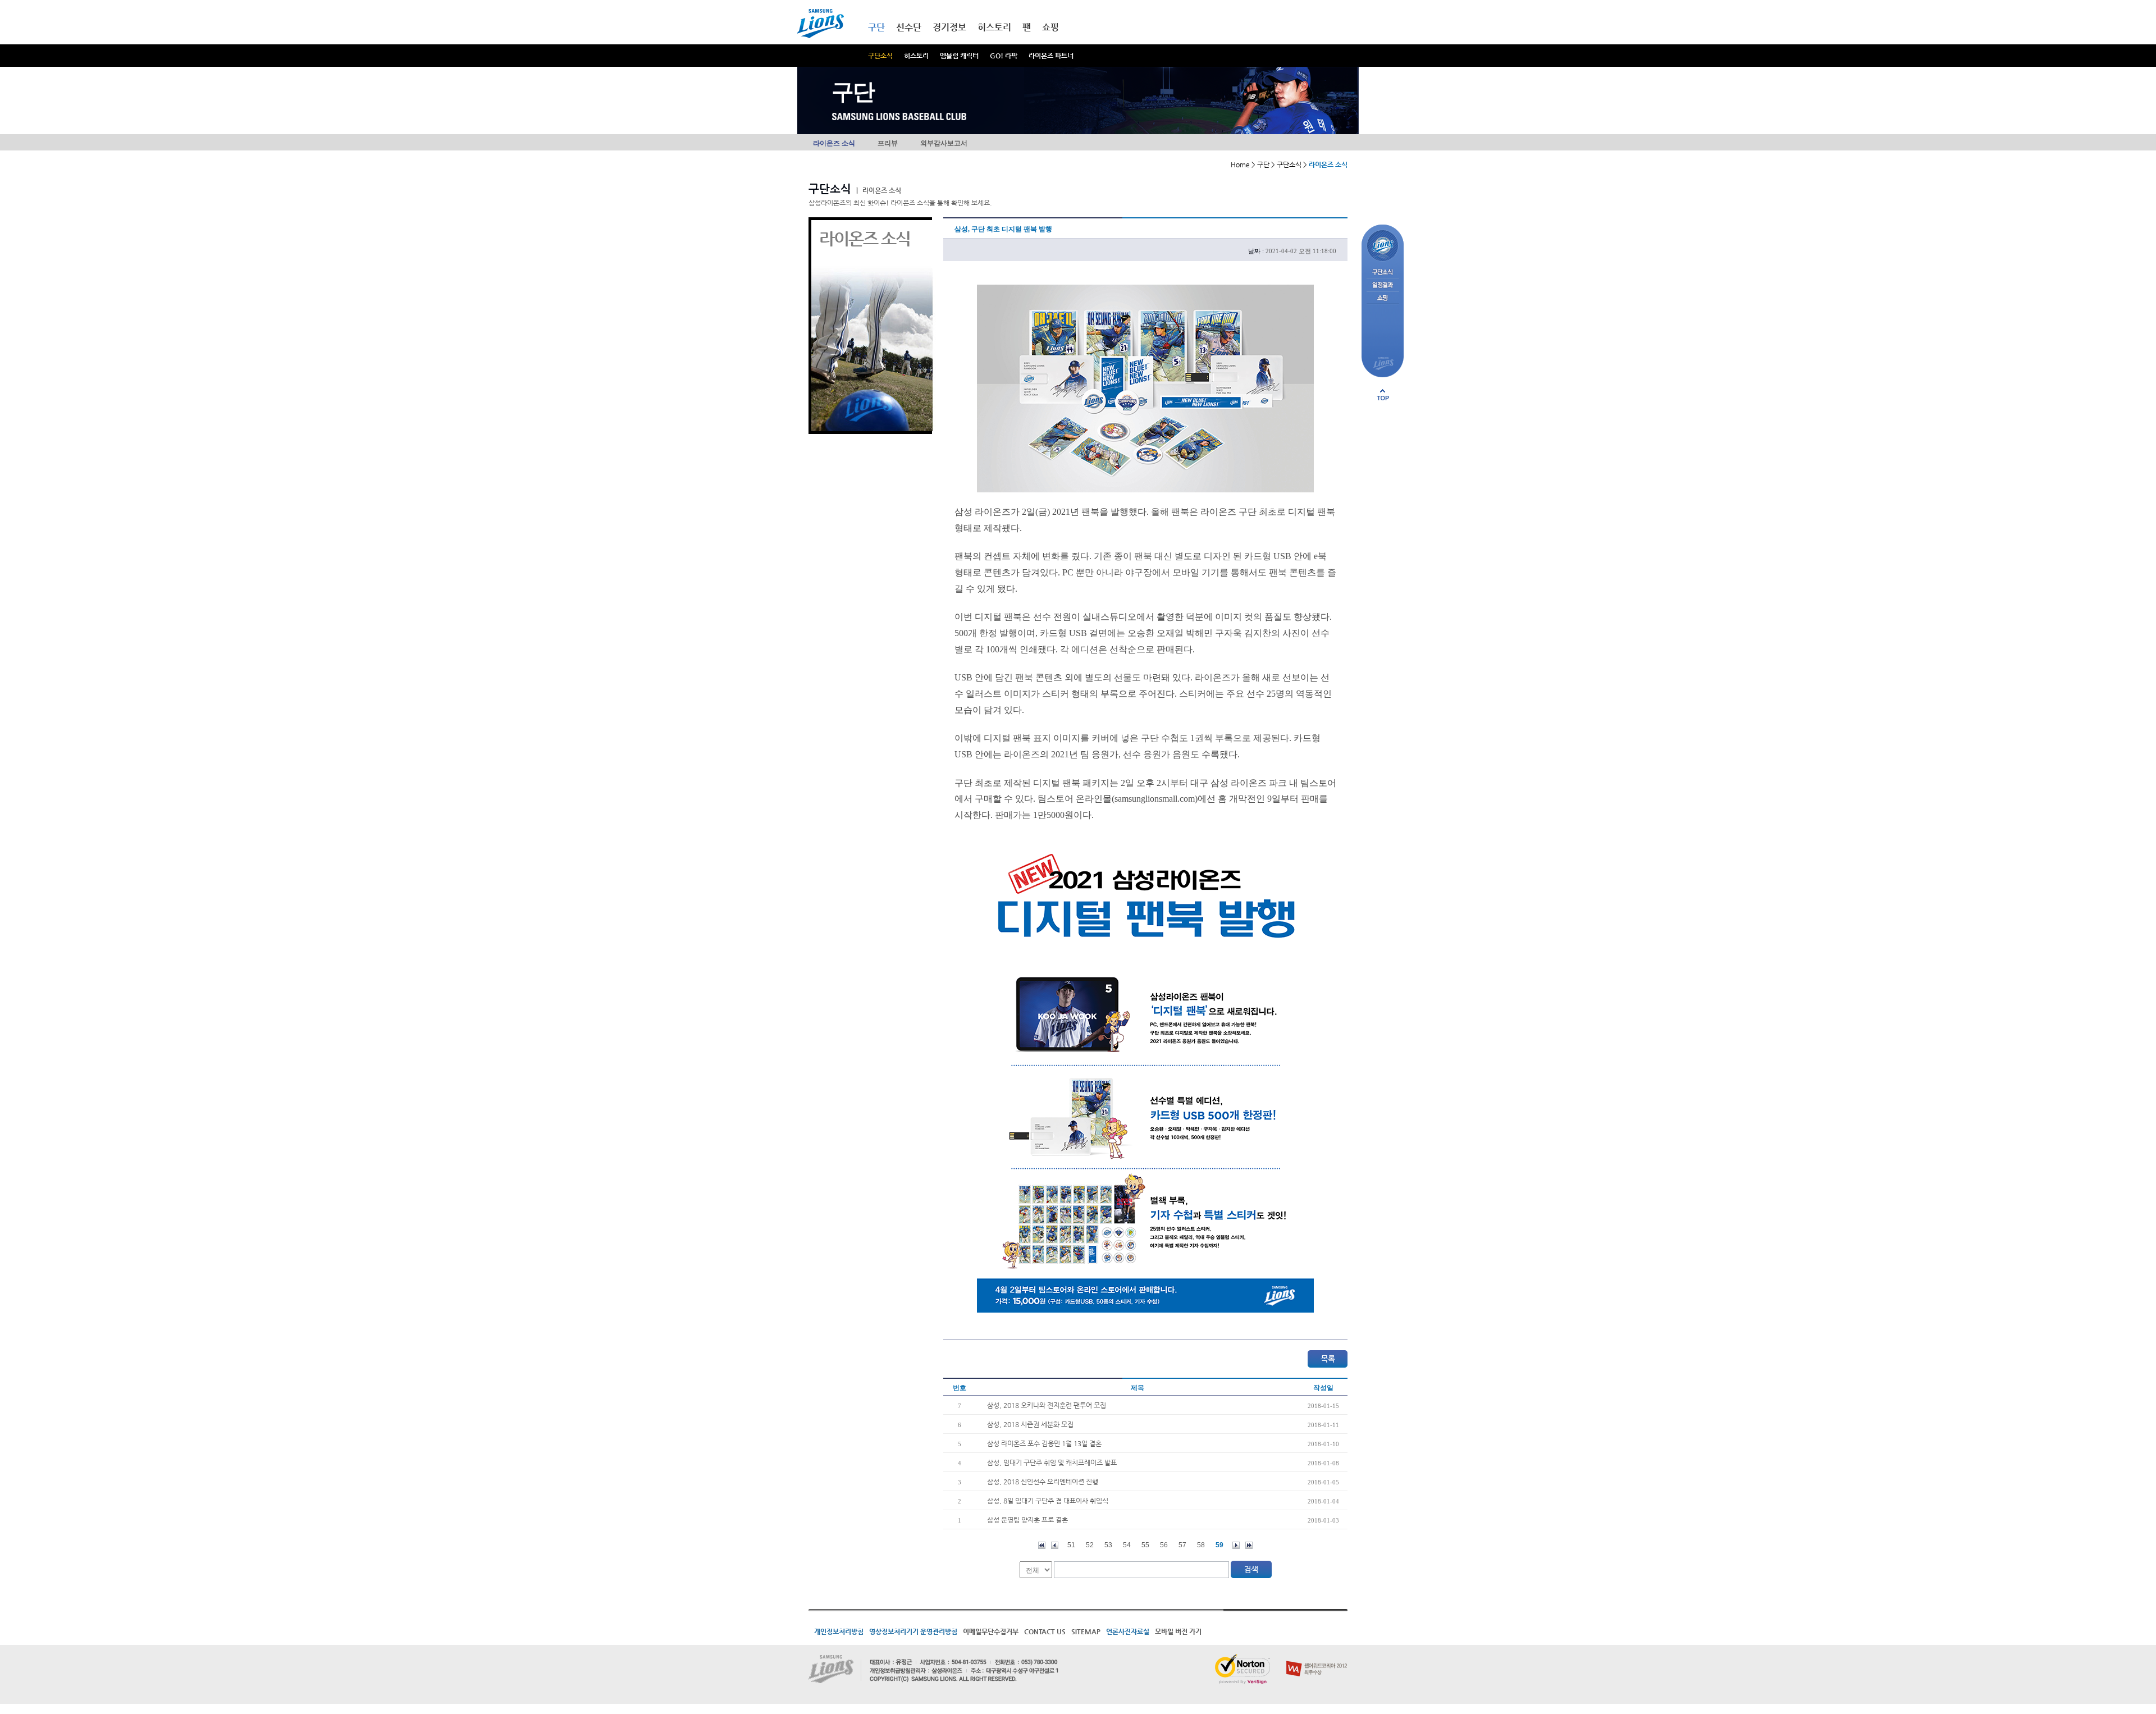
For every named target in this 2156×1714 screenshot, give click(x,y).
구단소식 (880, 56)
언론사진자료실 (1128, 1631)
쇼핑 (1050, 27)
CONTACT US (1045, 1631)
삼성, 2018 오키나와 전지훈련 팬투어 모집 (1047, 1405)
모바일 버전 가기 (1178, 1631)
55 (1145, 1545)
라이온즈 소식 (834, 143)
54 (1127, 1545)
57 (1182, 1545)
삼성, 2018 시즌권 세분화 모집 (1030, 1424)
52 (1090, 1545)
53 (1108, 1545)
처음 (1042, 1545)
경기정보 (949, 27)
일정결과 (1383, 285)
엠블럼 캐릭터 (959, 56)
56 (1164, 1545)
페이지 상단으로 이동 (1383, 395)
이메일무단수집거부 (991, 1631)
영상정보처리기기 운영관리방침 (913, 1631)
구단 (876, 27)
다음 (1236, 1545)
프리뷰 (888, 143)
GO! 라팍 (1004, 56)
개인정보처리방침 (839, 1631)
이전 (1055, 1545)
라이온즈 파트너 (1051, 56)
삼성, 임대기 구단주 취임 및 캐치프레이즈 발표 (1052, 1462)
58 (1201, 1545)
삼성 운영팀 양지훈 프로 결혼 (1027, 1520)
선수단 (909, 27)
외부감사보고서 (944, 143)
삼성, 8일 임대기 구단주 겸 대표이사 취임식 (1048, 1501)
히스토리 (916, 56)
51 (1071, 1545)
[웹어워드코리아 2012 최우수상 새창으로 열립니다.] (1317, 1658)
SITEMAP (1086, 1631)
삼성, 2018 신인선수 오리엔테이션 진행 (1043, 1482)
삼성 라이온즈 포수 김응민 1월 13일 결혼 (1044, 1443)
